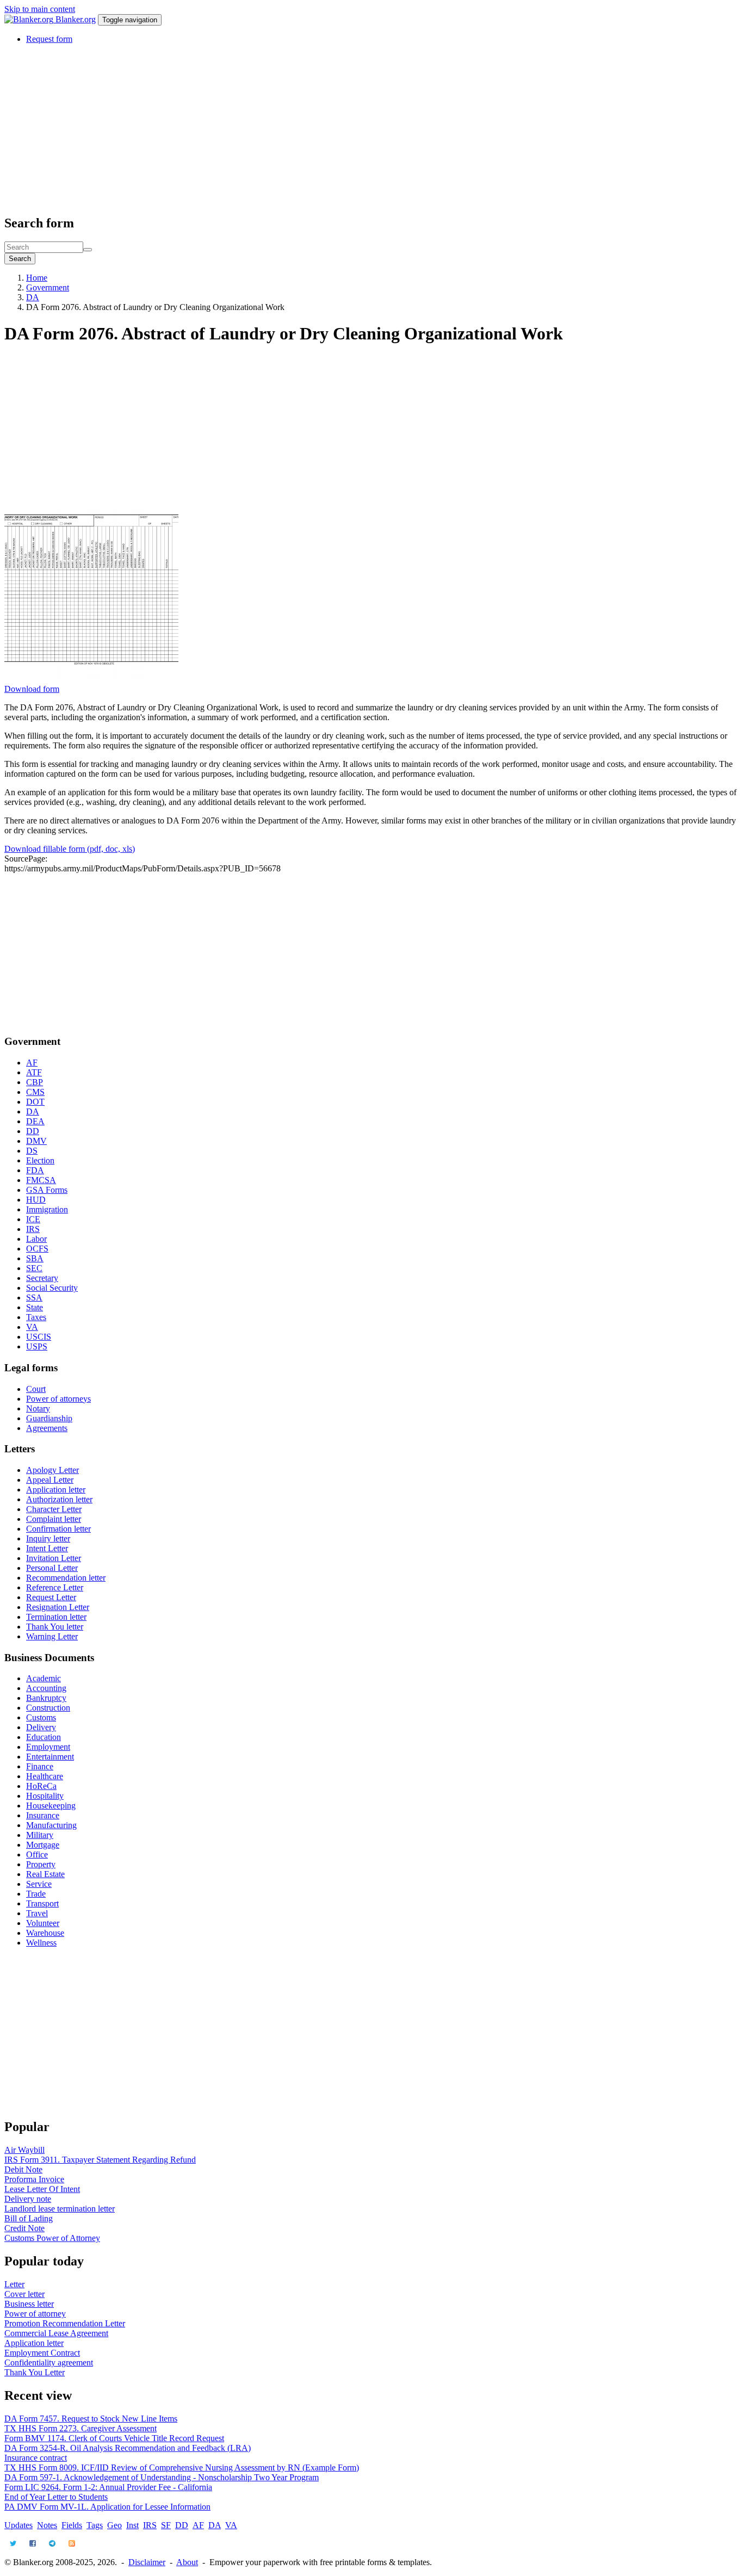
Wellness (41, 1943)
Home (37, 278)
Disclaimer (147, 2562)
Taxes (36, 1317)
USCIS (39, 1337)
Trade (36, 1894)
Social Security (52, 1288)
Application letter (56, 1490)
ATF (34, 1072)
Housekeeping (51, 1806)
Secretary (42, 1278)
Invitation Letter (54, 1558)
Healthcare (45, 1776)
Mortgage (43, 1845)
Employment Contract (42, 2353)
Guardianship (49, 1418)
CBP (35, 1082)
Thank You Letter (35, 2372)
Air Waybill (24, 2150)
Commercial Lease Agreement (56, 2333)
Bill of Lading (29, 2218)
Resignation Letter (58, 1607)
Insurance (43, 1815)
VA (32, 1327)
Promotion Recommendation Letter (65, 2323)
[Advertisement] (331, 129)
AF (32, 1063)
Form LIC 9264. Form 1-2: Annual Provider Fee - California (108, 2487)
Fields (72, 2525)
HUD (36, 1200)
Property (41, 1864)
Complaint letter (54, 1519)
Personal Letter (52, 1568)
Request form (49, 39)
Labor (36, 1239)
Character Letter (54, 1509)
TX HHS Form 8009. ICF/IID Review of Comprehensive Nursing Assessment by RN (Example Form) (182, 2467)
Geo (114, 2525)
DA (33, 297)
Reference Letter (55, 1587)
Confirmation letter (58, 1529)
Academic (44, 1678)
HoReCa (41, 1786)
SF (166, 2525)
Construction (48, 1708)
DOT (35, 1102)
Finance (40, 1766)
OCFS (37, 1249)
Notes (47, 2525)
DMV (36, 1141)
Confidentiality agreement (49, 2363)
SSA (34, 1298)
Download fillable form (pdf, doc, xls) (70, 849)
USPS (37, 1346)
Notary (38, 1408)
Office (37, 1854)
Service (39, 1884)
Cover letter (24, 2294)
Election (40, 1160)
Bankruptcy (46, 1698)
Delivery (41, 1727)
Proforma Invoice (34, 2179)
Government (48, 287)
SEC (34, 1268)
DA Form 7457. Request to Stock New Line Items (91, 2419)
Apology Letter (52, 1470)
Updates (18, 2525)
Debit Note (23, 2169)
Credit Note (24, 2228)
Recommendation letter (66, 1578)
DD (33, 1131)
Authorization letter (59, 1499)
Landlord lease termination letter (60, 2209)
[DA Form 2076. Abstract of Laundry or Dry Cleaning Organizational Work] (91, 679)
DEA (35, 1121)
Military (40, 1835)
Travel (37, 1913)
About (187, 2562)
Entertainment (50, 1757)
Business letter (29, 2304)
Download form (32, 689)
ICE (33, 1219)
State (35, 1307)
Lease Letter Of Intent (42, 2189)
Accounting (46, 1688)
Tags (95, 2525)
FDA (35, 1170)
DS (32, 1151)
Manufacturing (51, 1825)
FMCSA (41, 1180)
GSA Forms (47, 1190)
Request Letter (51, 1597)
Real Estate (45, 1874)
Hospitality (45, 1796)
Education (44, 1737)
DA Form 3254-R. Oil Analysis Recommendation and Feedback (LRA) (128, 2448)
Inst (132, 2525)
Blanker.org (76, 19)
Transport (42, 1903)
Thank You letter (55, 1627)
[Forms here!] (30, 19)
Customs (41, 1717)
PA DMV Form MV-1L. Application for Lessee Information (107, 2507)
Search (20, 259)
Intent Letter (47, 1548)
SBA (35, 1258)
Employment (48, 1747)
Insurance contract (36, 2458)
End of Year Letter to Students (56, 2497)
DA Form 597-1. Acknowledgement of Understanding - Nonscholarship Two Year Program (162, 2477)
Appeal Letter (50, 1480)
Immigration (47, 1209)
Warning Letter (52, 1636)
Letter (14, 2284)
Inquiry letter (48, 1538)
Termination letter (56, 1617)
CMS (35, 1092)
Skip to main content (40, 9)
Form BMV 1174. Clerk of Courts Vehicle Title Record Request (114, 2438)
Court (36, 1389)
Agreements (47, 1428)
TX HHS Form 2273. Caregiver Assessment (81, 2428)
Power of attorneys (58, 1399)
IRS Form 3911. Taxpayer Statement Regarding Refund (100, 2160)
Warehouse (45, 1933)
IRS (33, 1229)
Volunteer (43, 1923)
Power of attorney (35, 2314)
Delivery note (28, 2199)
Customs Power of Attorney (52, 2238)
